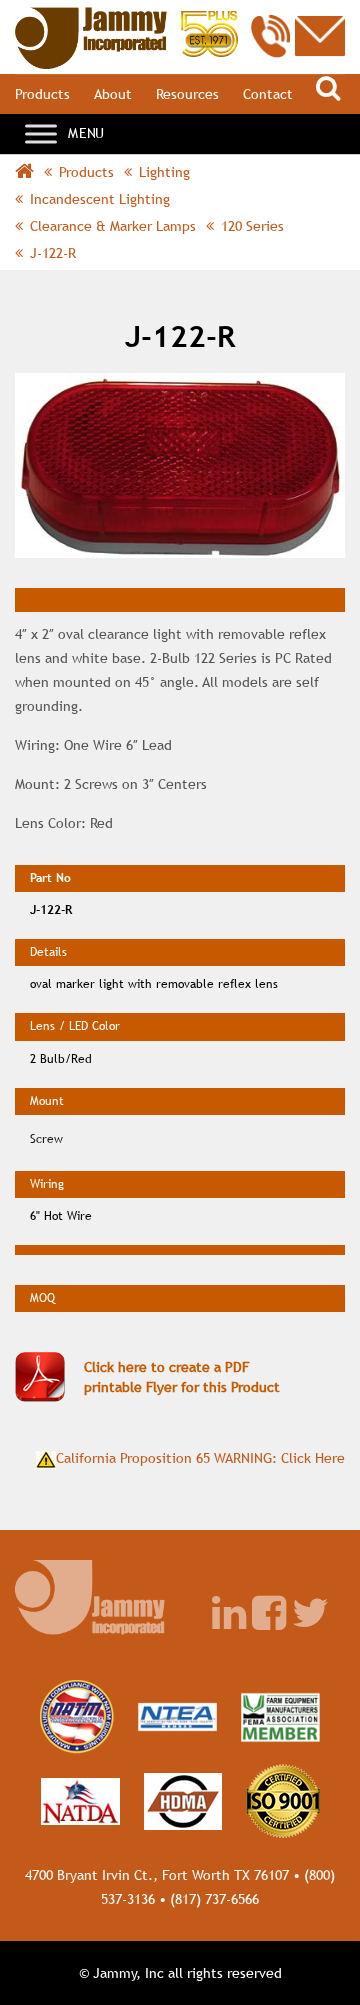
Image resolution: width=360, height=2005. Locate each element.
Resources (187, 94)
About (113, 94)
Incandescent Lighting (100, 199)
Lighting (164, 172)
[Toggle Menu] (41, 133)
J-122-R (53, 253)
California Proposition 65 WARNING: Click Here (200, 1458)
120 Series (252, 226)
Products (42, 94)
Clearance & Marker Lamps (113, 226)
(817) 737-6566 (214, 1899)
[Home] (126, 17)
